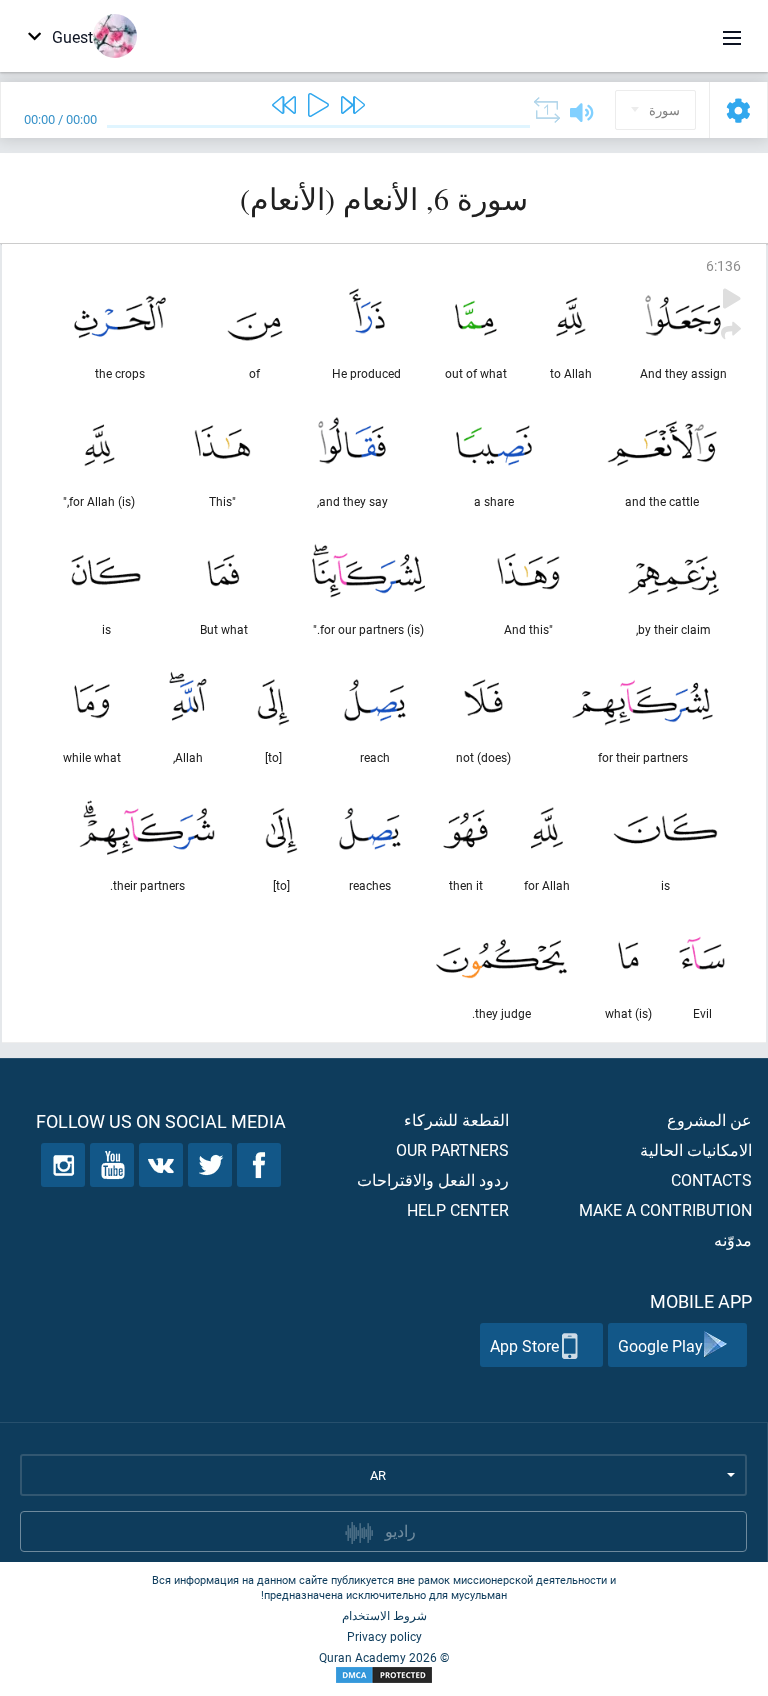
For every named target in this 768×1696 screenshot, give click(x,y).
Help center (458, 1209)
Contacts (711, 1179)
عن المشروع (709, 1119)
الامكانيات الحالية (696, 1149)
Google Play (660, 1345)
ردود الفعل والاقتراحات (433, 1179)
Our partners (452, 1149)
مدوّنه (733, 1239)
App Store (524, 1345)
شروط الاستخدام (384, 1615)
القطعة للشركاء (456, 1119)
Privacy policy (384, 1636)
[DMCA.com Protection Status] (384, 1675)
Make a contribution (665, 1209)
